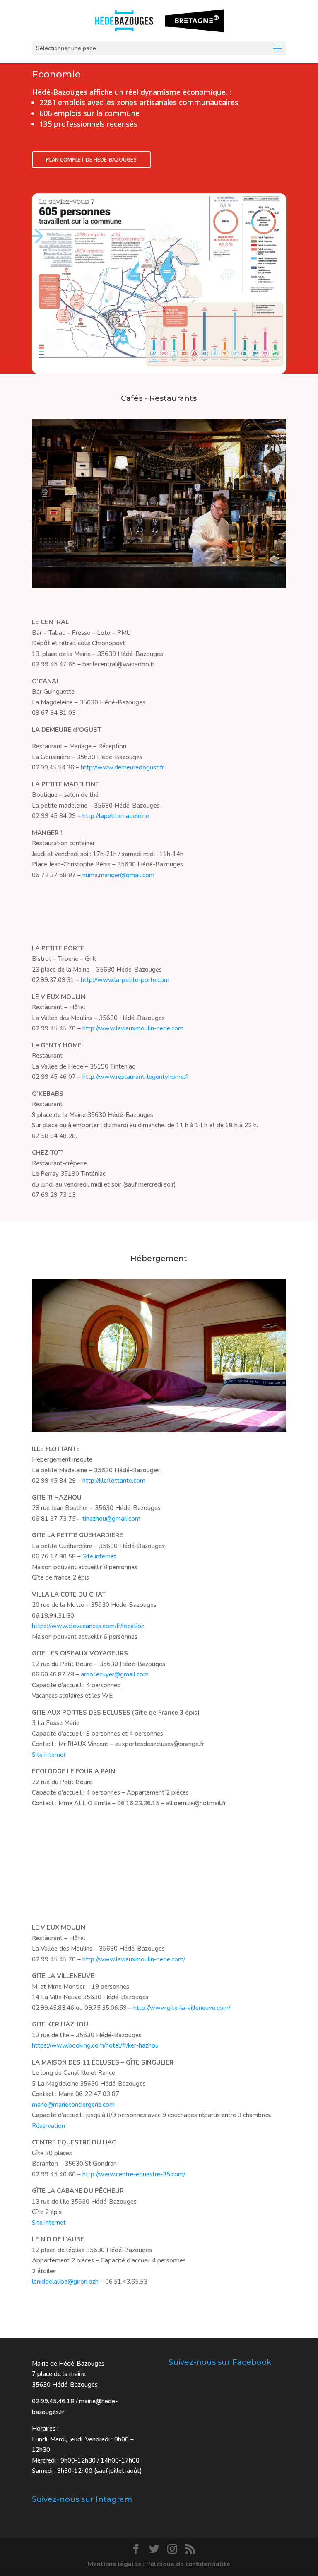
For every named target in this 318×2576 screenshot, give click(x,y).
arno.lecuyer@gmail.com (115, 1674)
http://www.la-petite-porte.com (125, 980)
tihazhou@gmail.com (111, 1519)
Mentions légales (114, 2564)
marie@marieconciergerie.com (73, 2105)
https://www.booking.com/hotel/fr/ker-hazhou (95, 2045)
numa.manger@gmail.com (118, 875)
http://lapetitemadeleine (116, 816)
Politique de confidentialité (188, 2564)
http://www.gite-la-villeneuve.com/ (182, 2008)
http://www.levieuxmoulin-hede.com (133, 1028)
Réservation (48, 2126)
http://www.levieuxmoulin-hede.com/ (134, 1959)
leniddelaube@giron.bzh (65, 2282)
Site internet (99, 1556)
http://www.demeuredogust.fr (122, 767)
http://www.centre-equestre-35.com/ (134, 2174)
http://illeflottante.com (114, 1481)
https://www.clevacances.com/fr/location (88, 1626)
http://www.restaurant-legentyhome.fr (136, 1077)
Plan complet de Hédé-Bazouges (91, 159)
